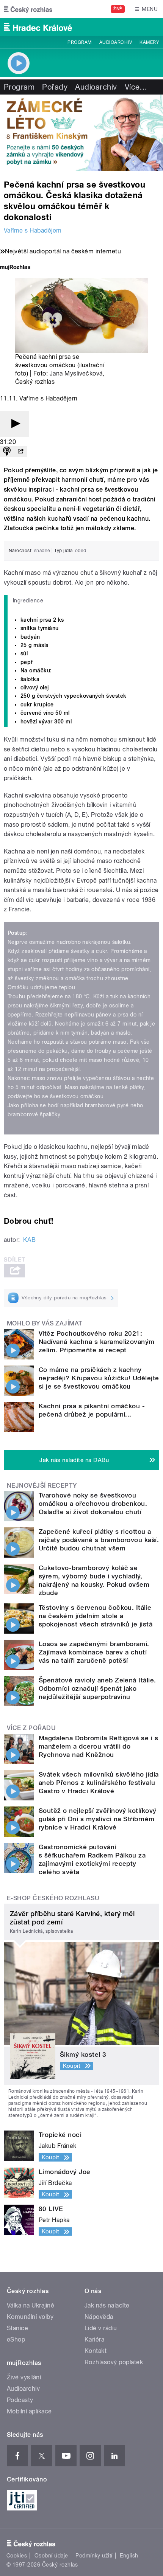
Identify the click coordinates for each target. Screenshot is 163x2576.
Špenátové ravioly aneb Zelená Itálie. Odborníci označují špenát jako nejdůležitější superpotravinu (97, 1688)
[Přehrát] (14, 424)
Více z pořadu (31, 1728)
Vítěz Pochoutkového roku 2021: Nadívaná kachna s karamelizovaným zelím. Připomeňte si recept (97, 1342)
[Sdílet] (20, 452)
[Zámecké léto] (81, 133)
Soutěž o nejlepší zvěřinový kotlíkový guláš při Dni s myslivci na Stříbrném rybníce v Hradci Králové (98, 1819)
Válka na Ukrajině (31, 2305)
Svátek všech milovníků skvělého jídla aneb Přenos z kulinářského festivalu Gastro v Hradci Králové (99, 1783)
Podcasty (20, 2400)
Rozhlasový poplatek (114, 2362)
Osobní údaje (51, 2556)
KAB (29, 1240)
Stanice (17, 2328)
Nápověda (99, 2317)
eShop (16, 2339)
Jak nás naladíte (107, 2305)
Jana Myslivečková (76, 373)
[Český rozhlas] (28, 9)
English (129, 2556)
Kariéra (94, 2339)
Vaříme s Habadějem (33, 230)
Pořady (55, 87)
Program (79, 42)
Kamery (149, 42)
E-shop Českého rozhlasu (53, 1898)
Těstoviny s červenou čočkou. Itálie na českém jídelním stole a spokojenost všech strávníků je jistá (96, 1616)
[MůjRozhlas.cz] (15, 268)
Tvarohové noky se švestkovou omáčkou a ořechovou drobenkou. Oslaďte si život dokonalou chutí (93, 1504)
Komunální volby (30, 2317)
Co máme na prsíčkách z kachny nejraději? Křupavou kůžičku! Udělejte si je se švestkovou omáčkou (99, 1378)
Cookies (17, 2556)
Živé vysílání (24, 2377)
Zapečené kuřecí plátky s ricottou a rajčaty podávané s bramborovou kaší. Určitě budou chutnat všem (99, 1540)
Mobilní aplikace (29, 2411)
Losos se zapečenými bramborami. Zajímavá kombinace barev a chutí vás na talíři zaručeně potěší (94, 1652)
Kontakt (96, 2351)
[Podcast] (7, 452)
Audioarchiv (116, 42)
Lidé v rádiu (101, 2328)
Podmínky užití (94, 2556)
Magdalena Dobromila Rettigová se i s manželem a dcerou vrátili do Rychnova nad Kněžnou (98, 1746)
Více (136, 87)
